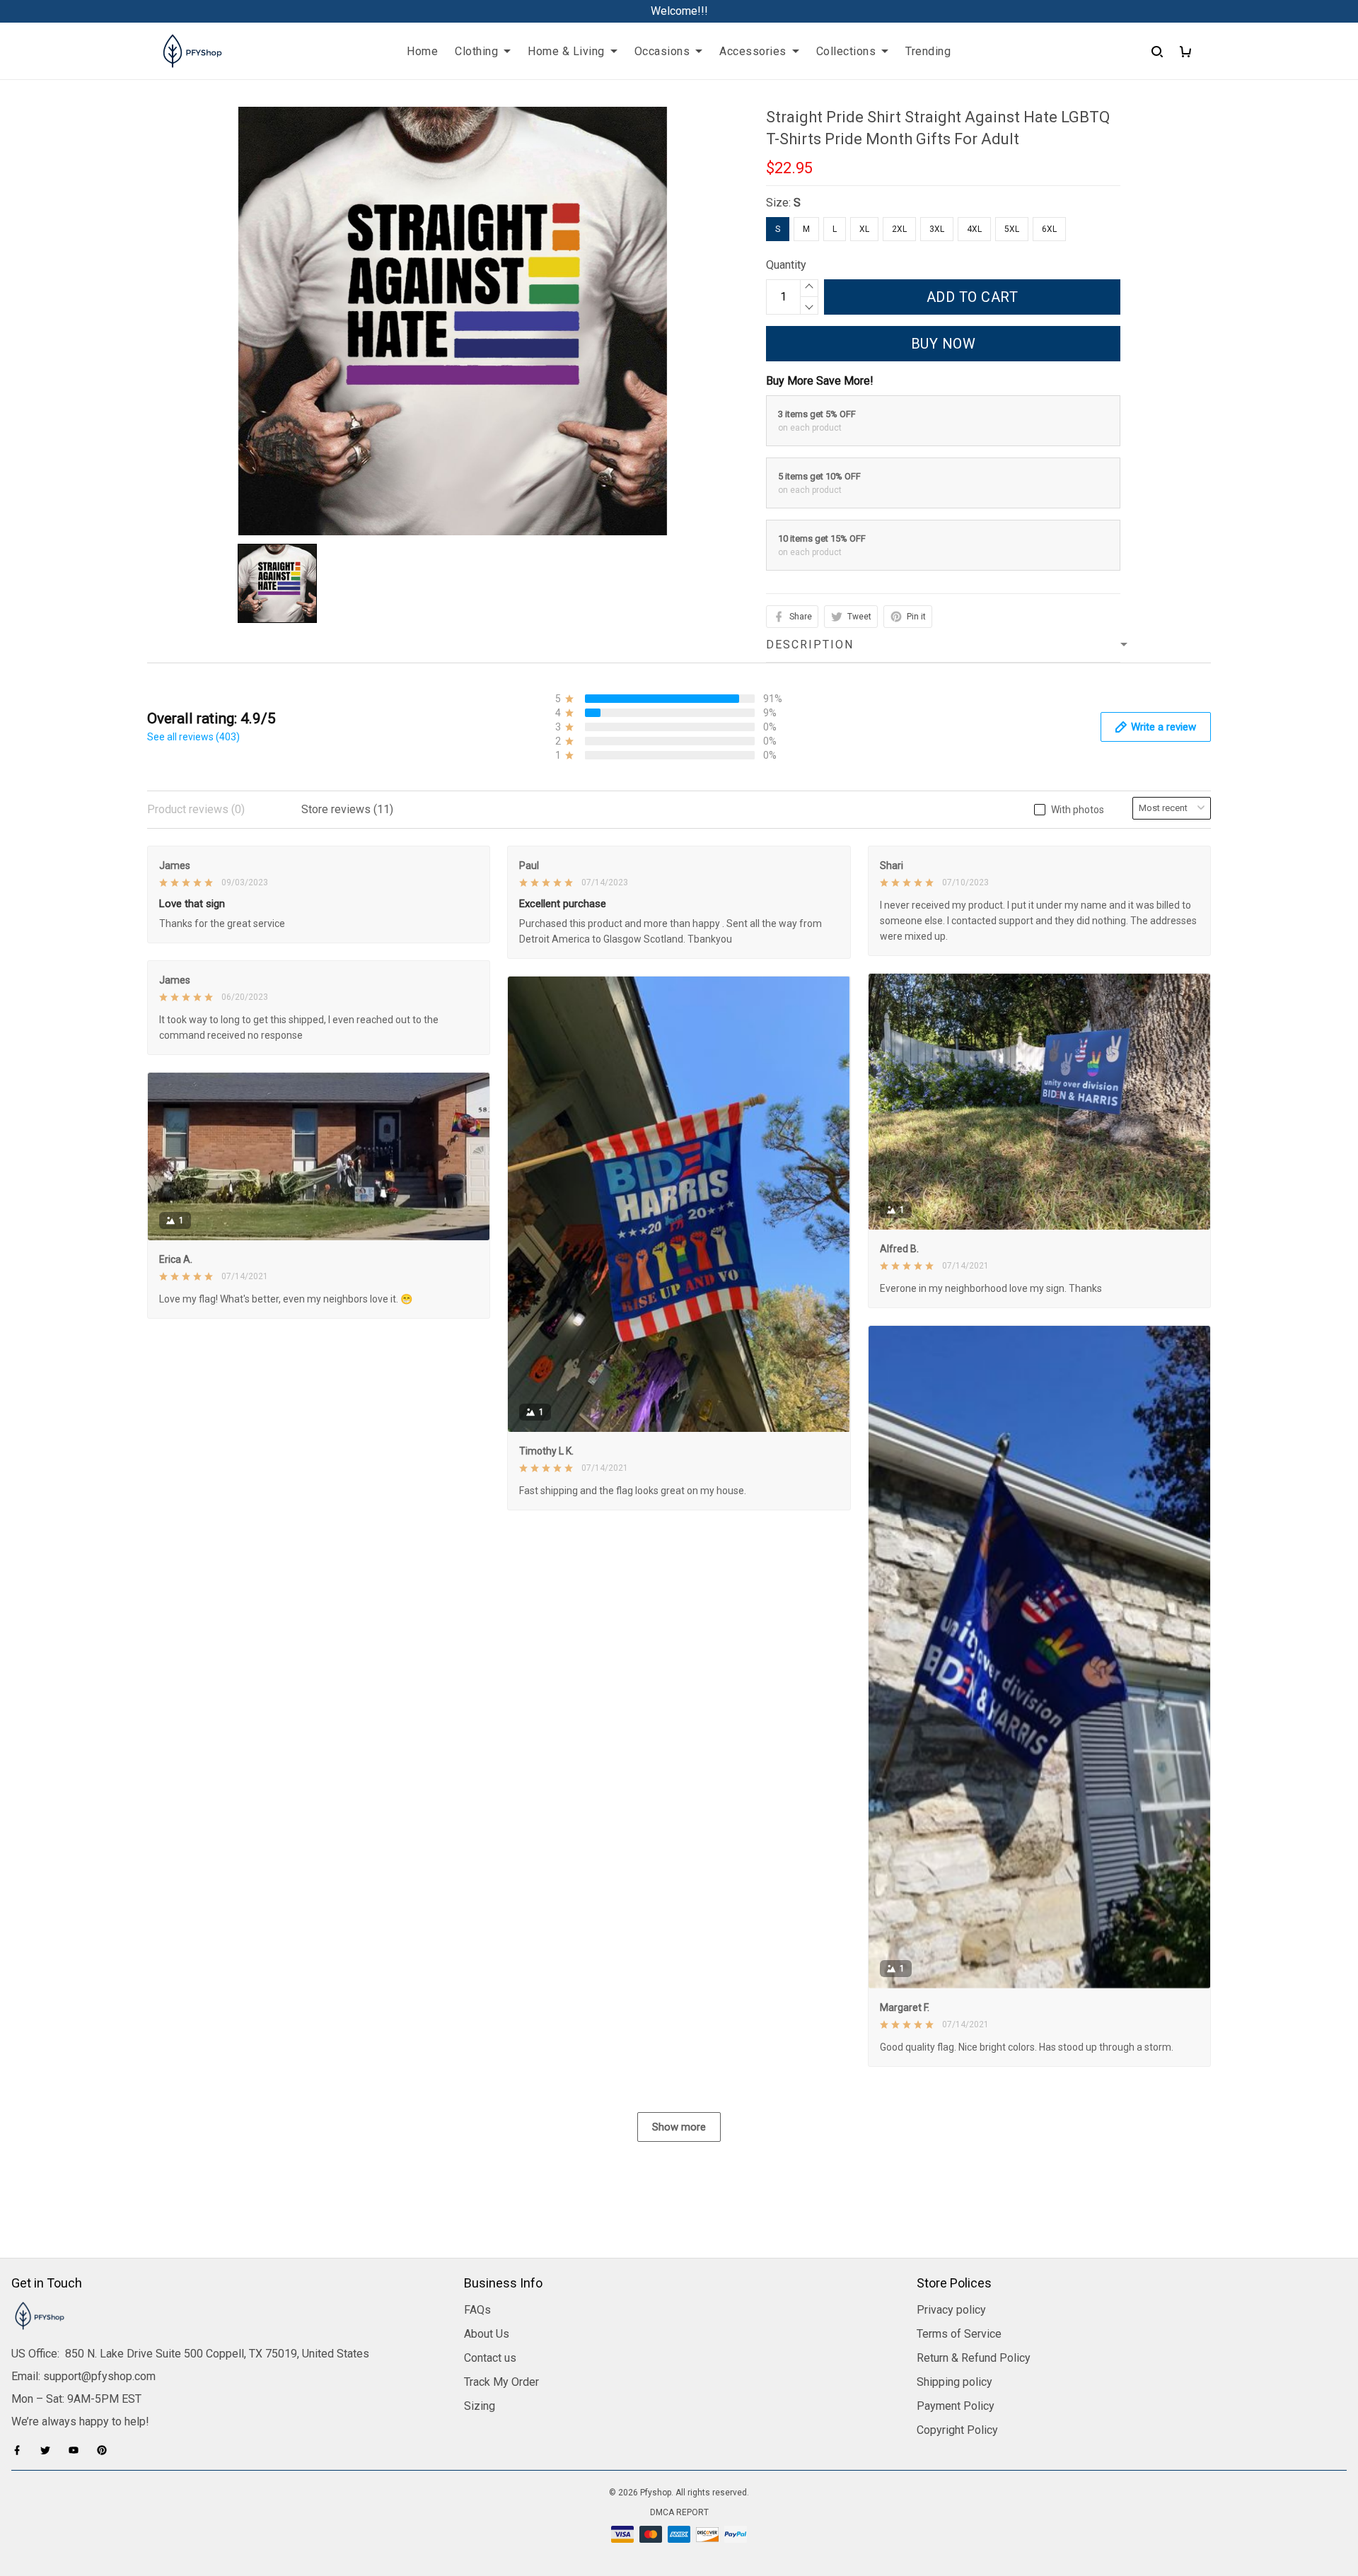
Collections (846, 51)
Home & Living (566, 51)
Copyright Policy (957, 2430)
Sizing (480, 2406)
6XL (1049, 229)
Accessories (753, 51)
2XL (899, 229)
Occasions (662, 51)
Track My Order (501, 2382)
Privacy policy (951, 2310)
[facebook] (21, 2450)
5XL (1012, 229)
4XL (974, 229)
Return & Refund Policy (974, 2358)
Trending (928, 51)
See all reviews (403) (193, 737)
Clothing (476, 51)
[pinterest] (106, 2450)
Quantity (786, 265)
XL (864, 229)
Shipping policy (954, 2382)
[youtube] (78, 2450)
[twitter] (50, 2450)
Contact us (490, 2358)
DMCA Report (679, 2512)
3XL (937, 229)
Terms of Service (959, 2334)
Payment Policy (956, 2406)
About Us (487, 2334)
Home (422, 51)
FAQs (477, 2310)
